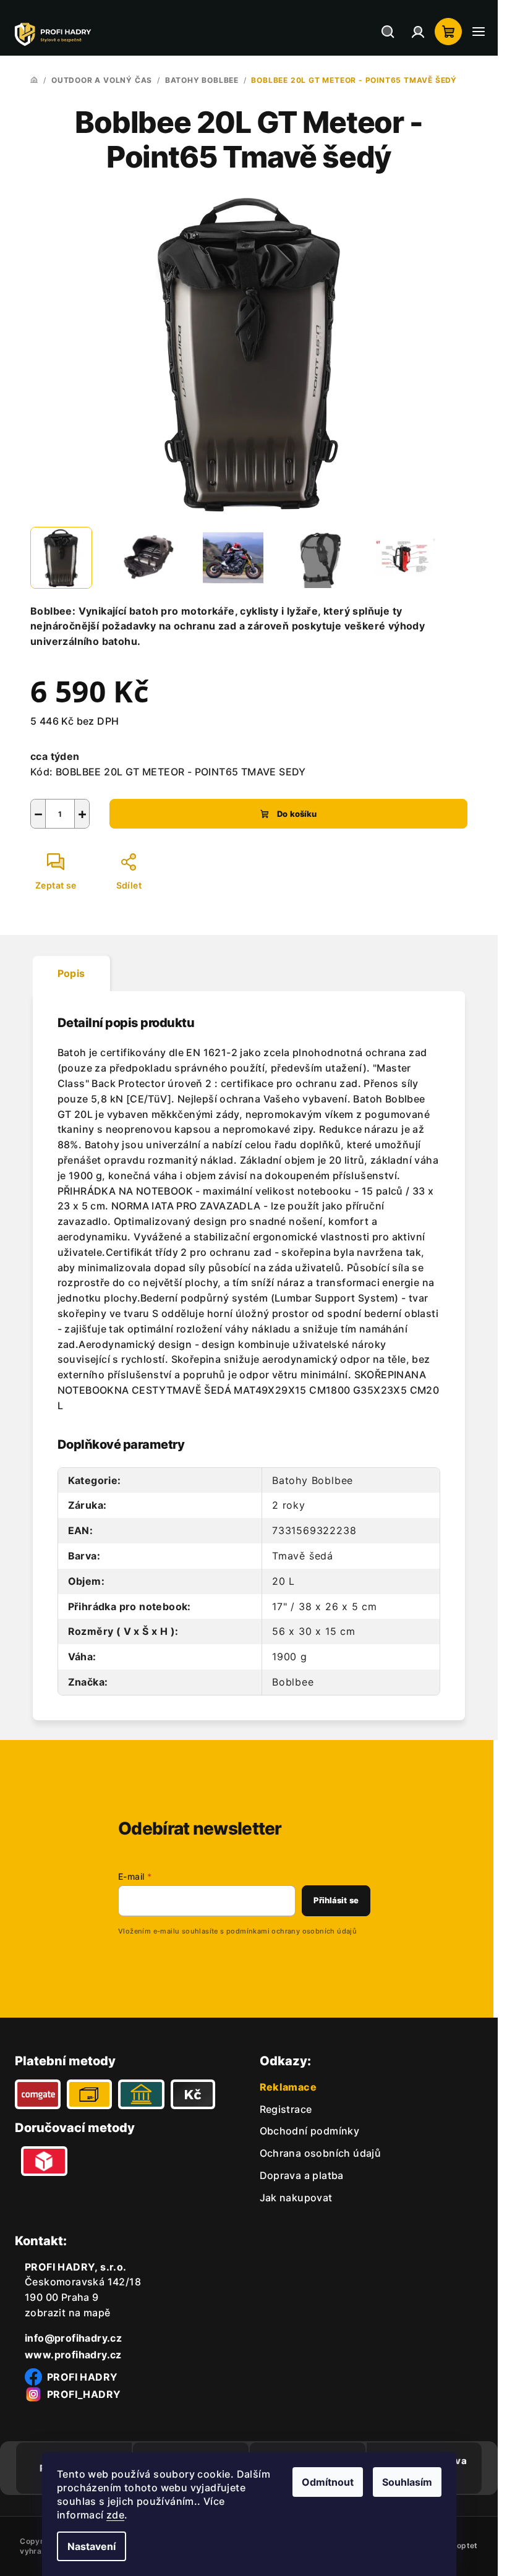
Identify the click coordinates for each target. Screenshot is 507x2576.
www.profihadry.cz (73, 2355)
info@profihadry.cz (73, 2338)
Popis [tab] (71, 973)
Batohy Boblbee (313, 1480)
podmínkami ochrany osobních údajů (292, 1931)
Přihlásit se (336, 1900)
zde (115, 2515)
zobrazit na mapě (67, 2313)
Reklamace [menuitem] (288, 2087)
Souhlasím (407, 2482)
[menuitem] (286, 2109)
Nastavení (92, 2546)
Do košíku (297, 814)
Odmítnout (328, 2482)
